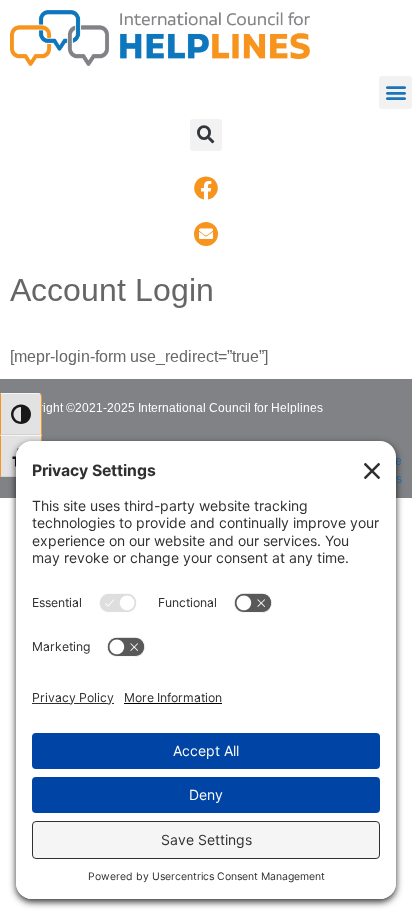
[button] (395, 92)
